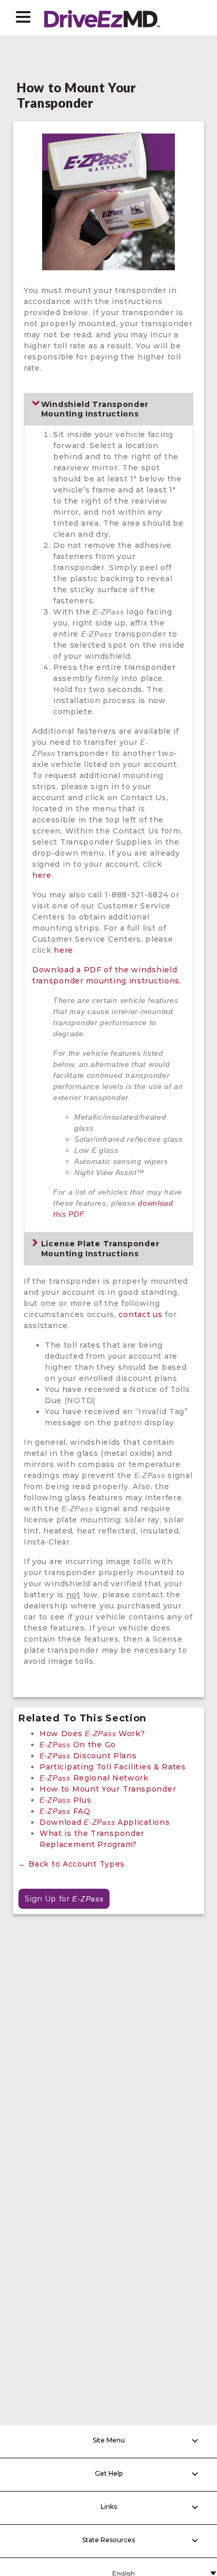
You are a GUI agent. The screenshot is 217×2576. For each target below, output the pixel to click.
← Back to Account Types (72, 1864)
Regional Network (94, 1778)
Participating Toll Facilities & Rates (113, 1767)
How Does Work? (92, 1734)
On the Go (78, 1745)
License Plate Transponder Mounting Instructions (100, 1248)
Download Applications (105, 1822)
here (42, 875)
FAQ (65, 1811)
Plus (65, 1800)
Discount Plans (88, 1756)
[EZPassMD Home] (102, 17)
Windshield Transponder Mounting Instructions (95, 409)
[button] (23, 17)
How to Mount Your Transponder (108, 1789)
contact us (140, 1314)
